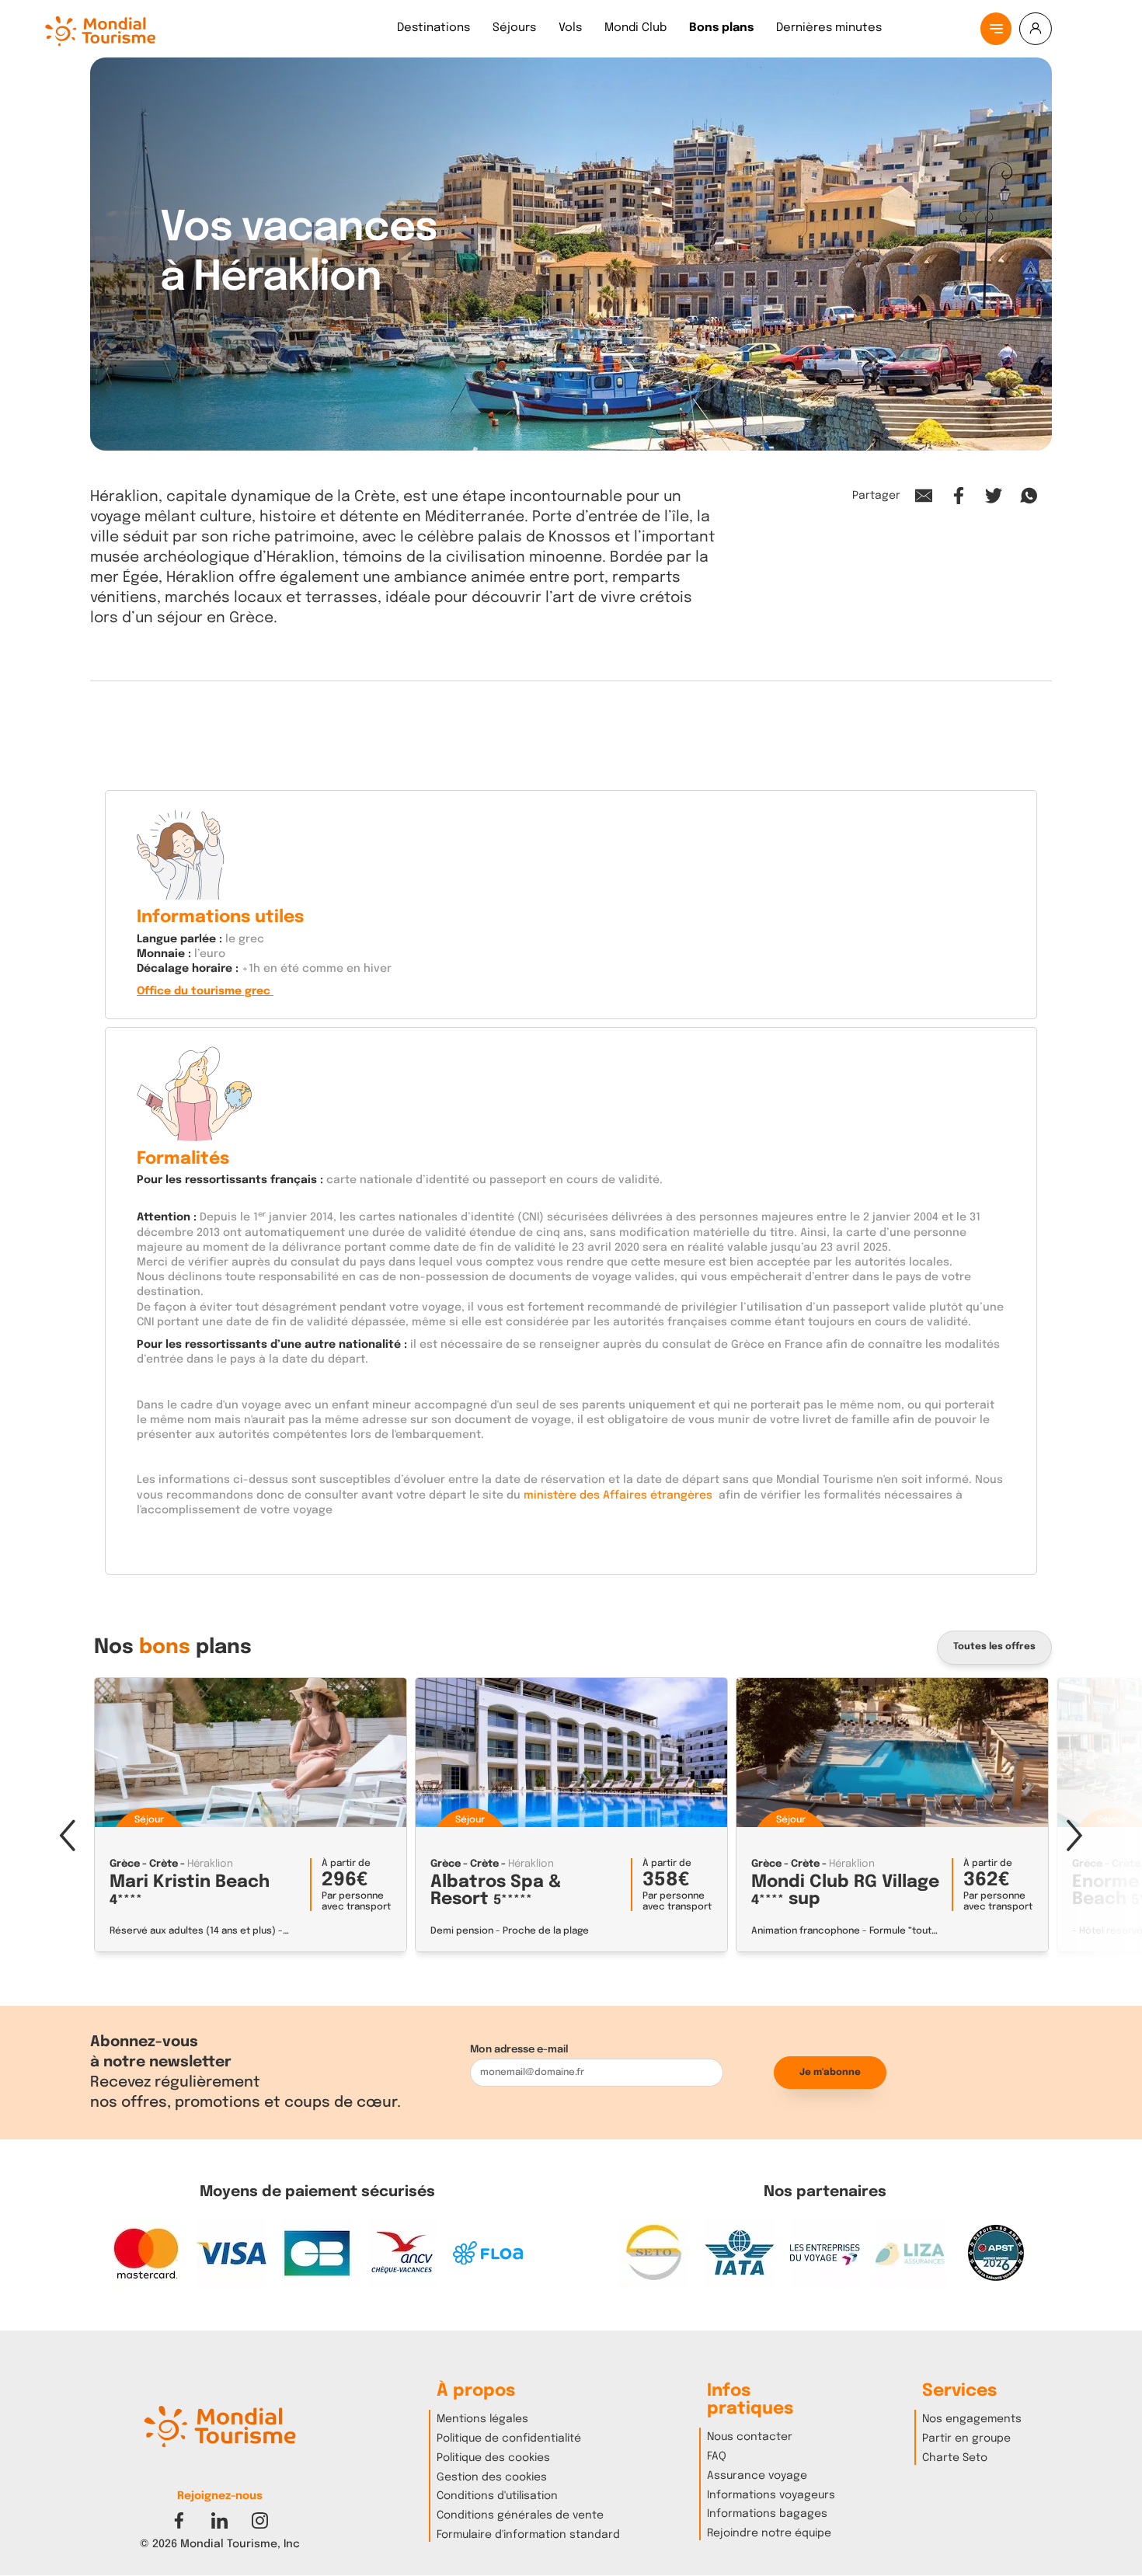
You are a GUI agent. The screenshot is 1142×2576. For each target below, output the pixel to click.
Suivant (1075, 1834)
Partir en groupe (966, 2438)
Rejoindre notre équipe (769, 2533)
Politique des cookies (493, 2458)
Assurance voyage (757, 2476)
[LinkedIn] (219, 2520)
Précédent (67, 1834)
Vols (570, 28)
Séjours (514, 28)
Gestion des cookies (492, 2477)
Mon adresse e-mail (519, 2050)
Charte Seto (955, 2458)
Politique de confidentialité (509, 2438)
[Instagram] (260, 2520)
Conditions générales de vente (520, 2515)
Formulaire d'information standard (528, 2535)
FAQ (717, 2456)
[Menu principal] (996, 29)
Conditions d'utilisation (497, 2496)
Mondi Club (635, 28)
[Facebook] (179, 2520)
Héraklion (210, 1864)
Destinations (433, 28)
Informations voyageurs (771, 2495)
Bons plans (721, 28)
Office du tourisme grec (204, 991)
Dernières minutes (829, 28)
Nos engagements (972, 2419)
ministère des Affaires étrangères (616, 1495)
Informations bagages (767, 2514)
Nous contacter (750, 2437)
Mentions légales (482, 2419)
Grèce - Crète (144, 1864)
